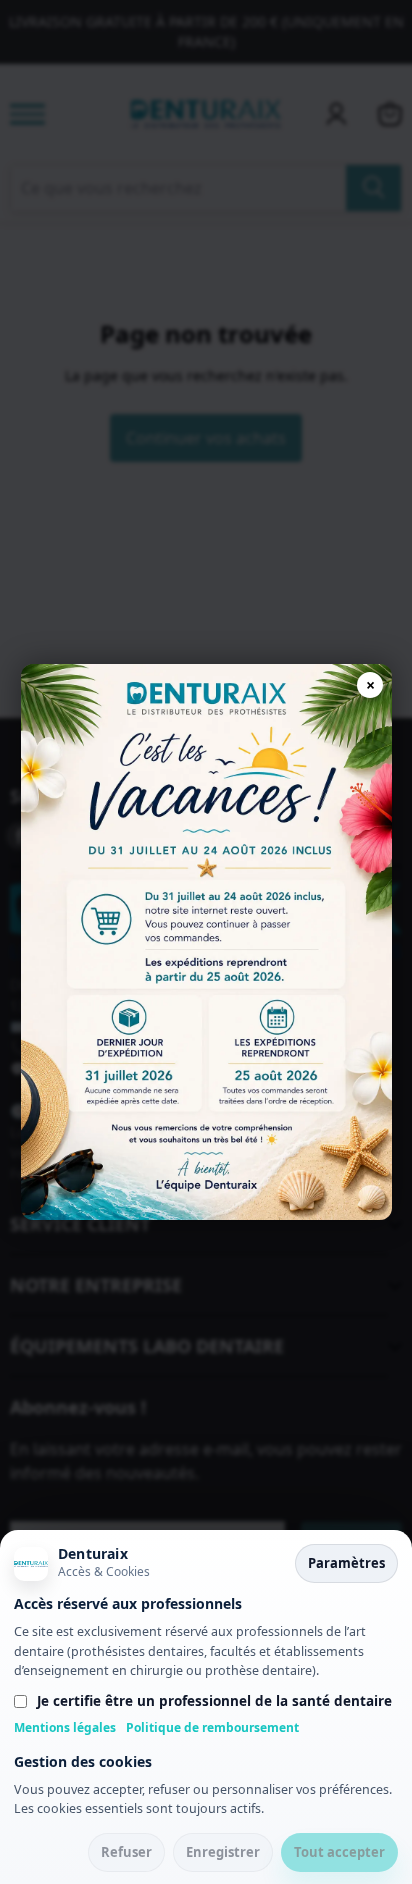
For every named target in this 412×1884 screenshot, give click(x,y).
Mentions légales (65, 1727)
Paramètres (346, 1563)
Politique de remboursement (212, 1727)
